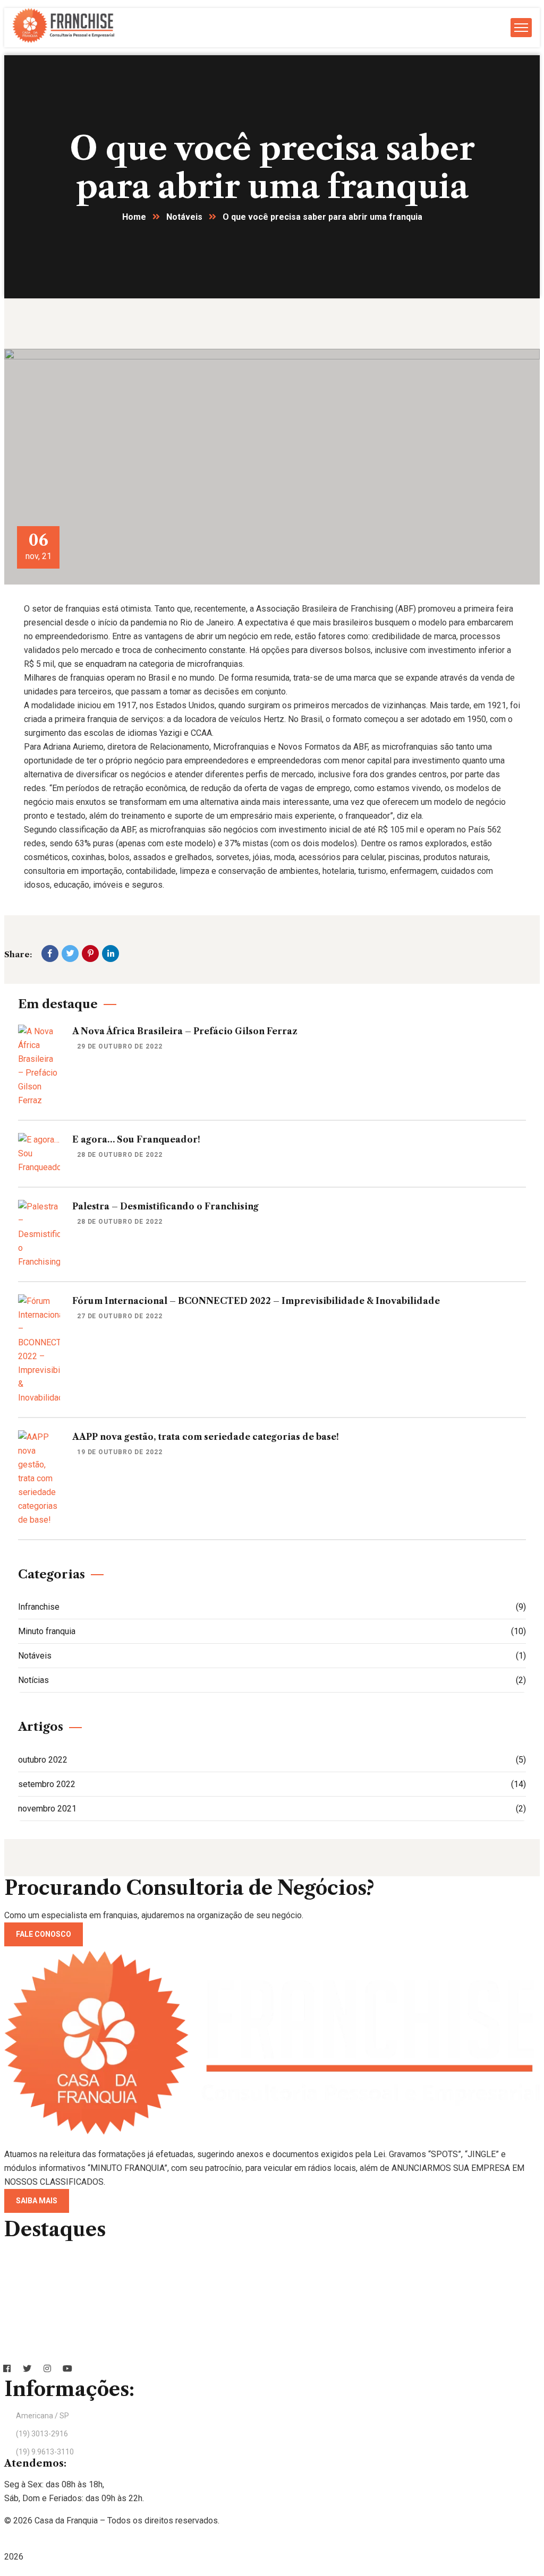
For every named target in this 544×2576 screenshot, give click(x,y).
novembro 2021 (272, 1809)
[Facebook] (50, 954)
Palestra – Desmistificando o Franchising (165, 1206)
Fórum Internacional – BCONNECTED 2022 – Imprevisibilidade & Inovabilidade (256, 1301)
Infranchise (272, 1607)
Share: (18, 954)
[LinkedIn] (110, 954)
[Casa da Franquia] (63, 40)
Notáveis (184, 217)
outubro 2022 (272, 1760)
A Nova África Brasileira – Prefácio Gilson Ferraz (185, 1031)
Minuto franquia (272, 1631)
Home (134, 217)
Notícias (272, 1680)
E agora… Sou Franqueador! (136, 1139)
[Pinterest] (90, 954)
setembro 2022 (272, 1784)
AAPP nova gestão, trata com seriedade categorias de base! (206, 1437)
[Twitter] (70, 954)
